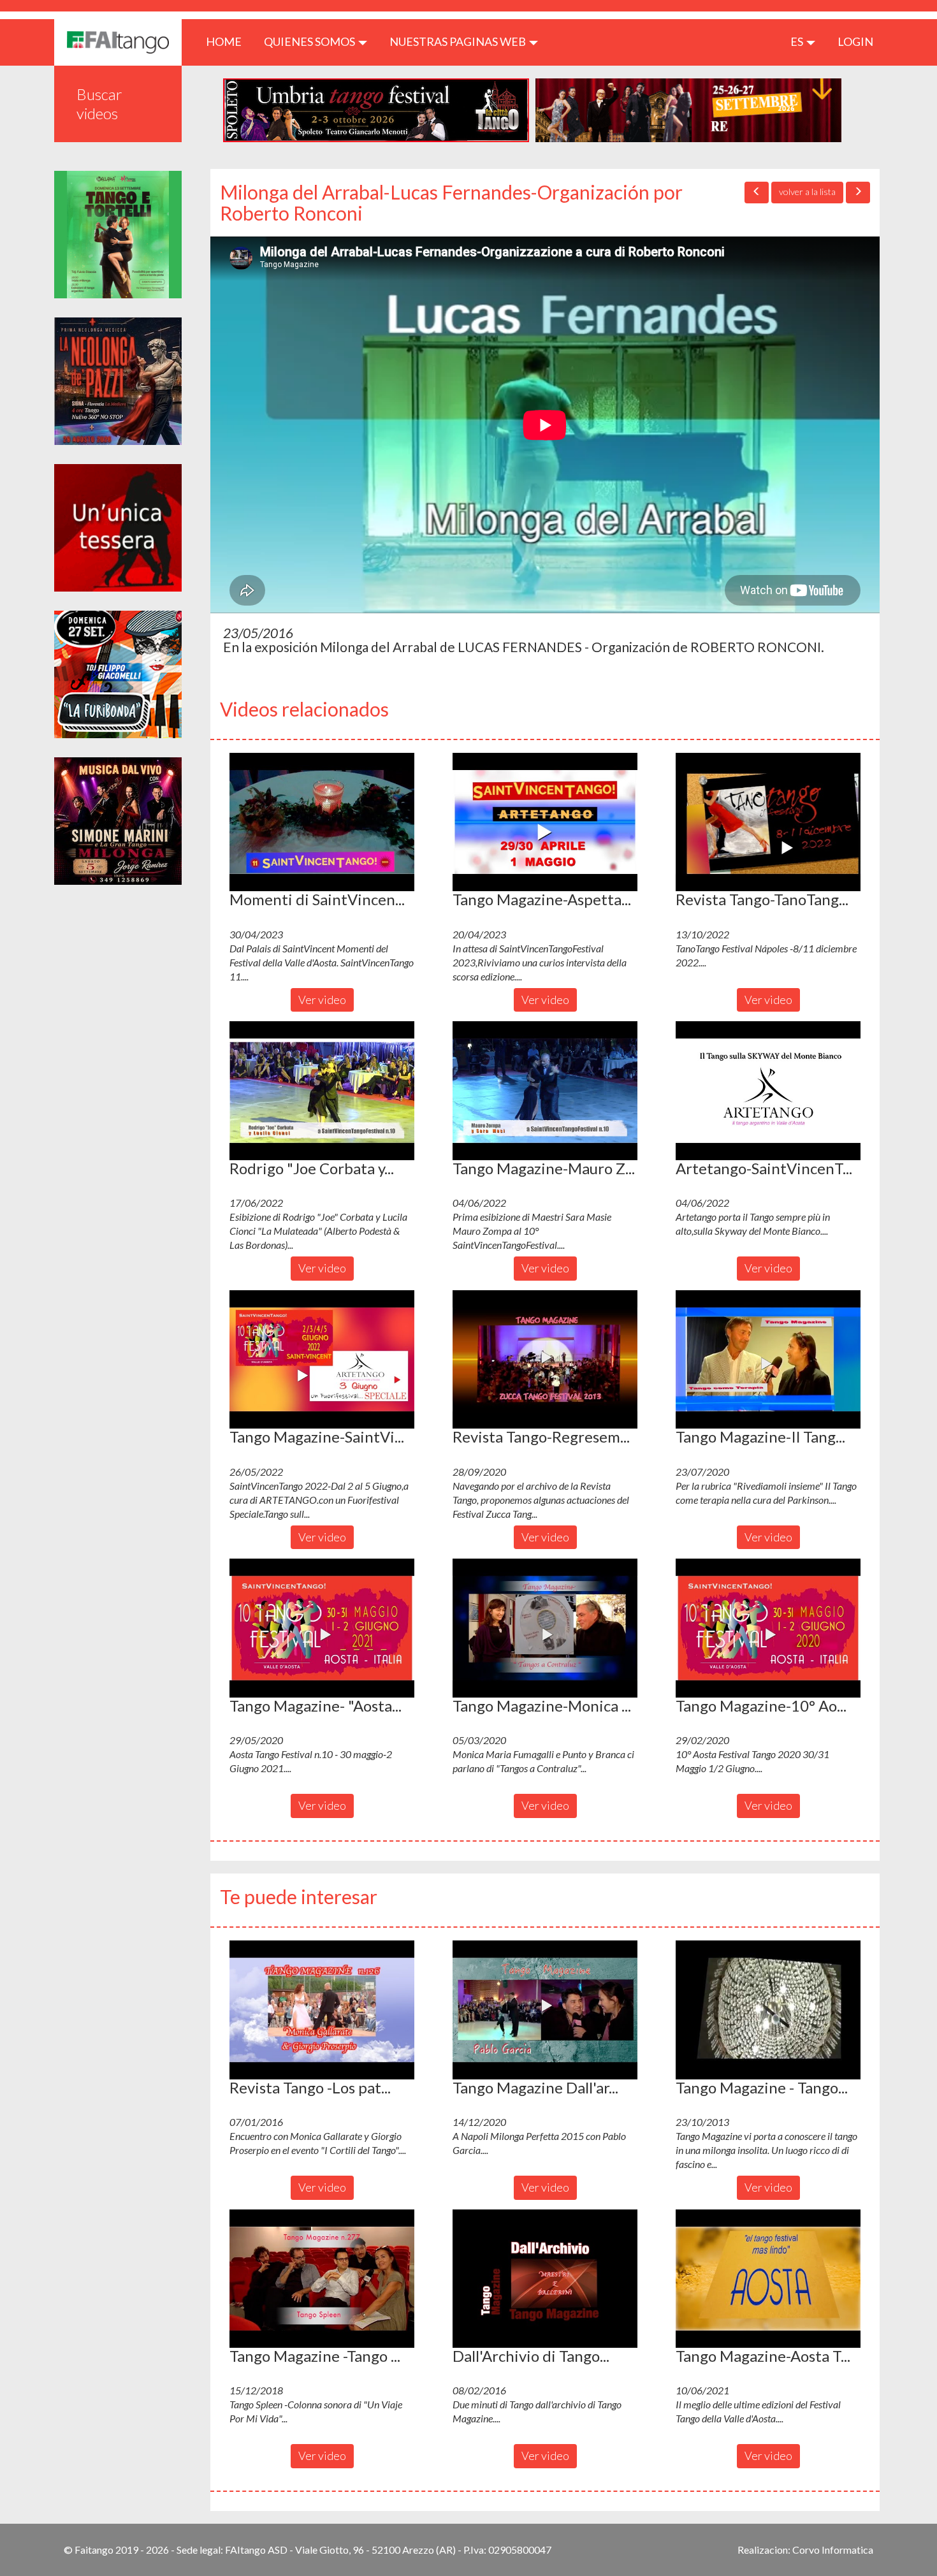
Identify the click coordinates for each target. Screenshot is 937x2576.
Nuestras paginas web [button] (459, 41)
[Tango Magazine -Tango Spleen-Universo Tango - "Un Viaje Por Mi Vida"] (322, 2279)
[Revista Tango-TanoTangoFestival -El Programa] (768, 822)
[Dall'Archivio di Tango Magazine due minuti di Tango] (545, 2279)
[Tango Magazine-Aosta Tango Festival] (768, 2279)
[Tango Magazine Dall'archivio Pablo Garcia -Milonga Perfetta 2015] (545, 2010)
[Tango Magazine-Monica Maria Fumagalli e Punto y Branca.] (545, 1628)
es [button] (798, 41)
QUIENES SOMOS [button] (310, 41)
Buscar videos (99, 104)
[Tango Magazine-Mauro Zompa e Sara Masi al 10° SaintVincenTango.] (545, 1091)
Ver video (322, 1000)
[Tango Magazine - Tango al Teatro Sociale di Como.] (768, 2010)
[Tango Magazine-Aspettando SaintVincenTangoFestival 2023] (545, 822)
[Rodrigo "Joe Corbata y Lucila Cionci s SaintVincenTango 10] (322, 1091)
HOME (229, 41)
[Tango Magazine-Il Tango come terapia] (768, 1360)
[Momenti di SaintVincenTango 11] (322, 822)
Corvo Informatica (833, 2550)
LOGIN (855, 41)
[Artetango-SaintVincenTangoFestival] (768, 1091)
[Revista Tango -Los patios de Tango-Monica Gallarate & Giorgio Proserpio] (322, 2010)
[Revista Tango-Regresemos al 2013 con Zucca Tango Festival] (545, 1360)
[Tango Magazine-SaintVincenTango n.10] (322, 1360)
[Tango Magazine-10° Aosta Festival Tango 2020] (768, 1628)
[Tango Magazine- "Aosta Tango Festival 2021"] (322, 1628)
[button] (322, 822)
